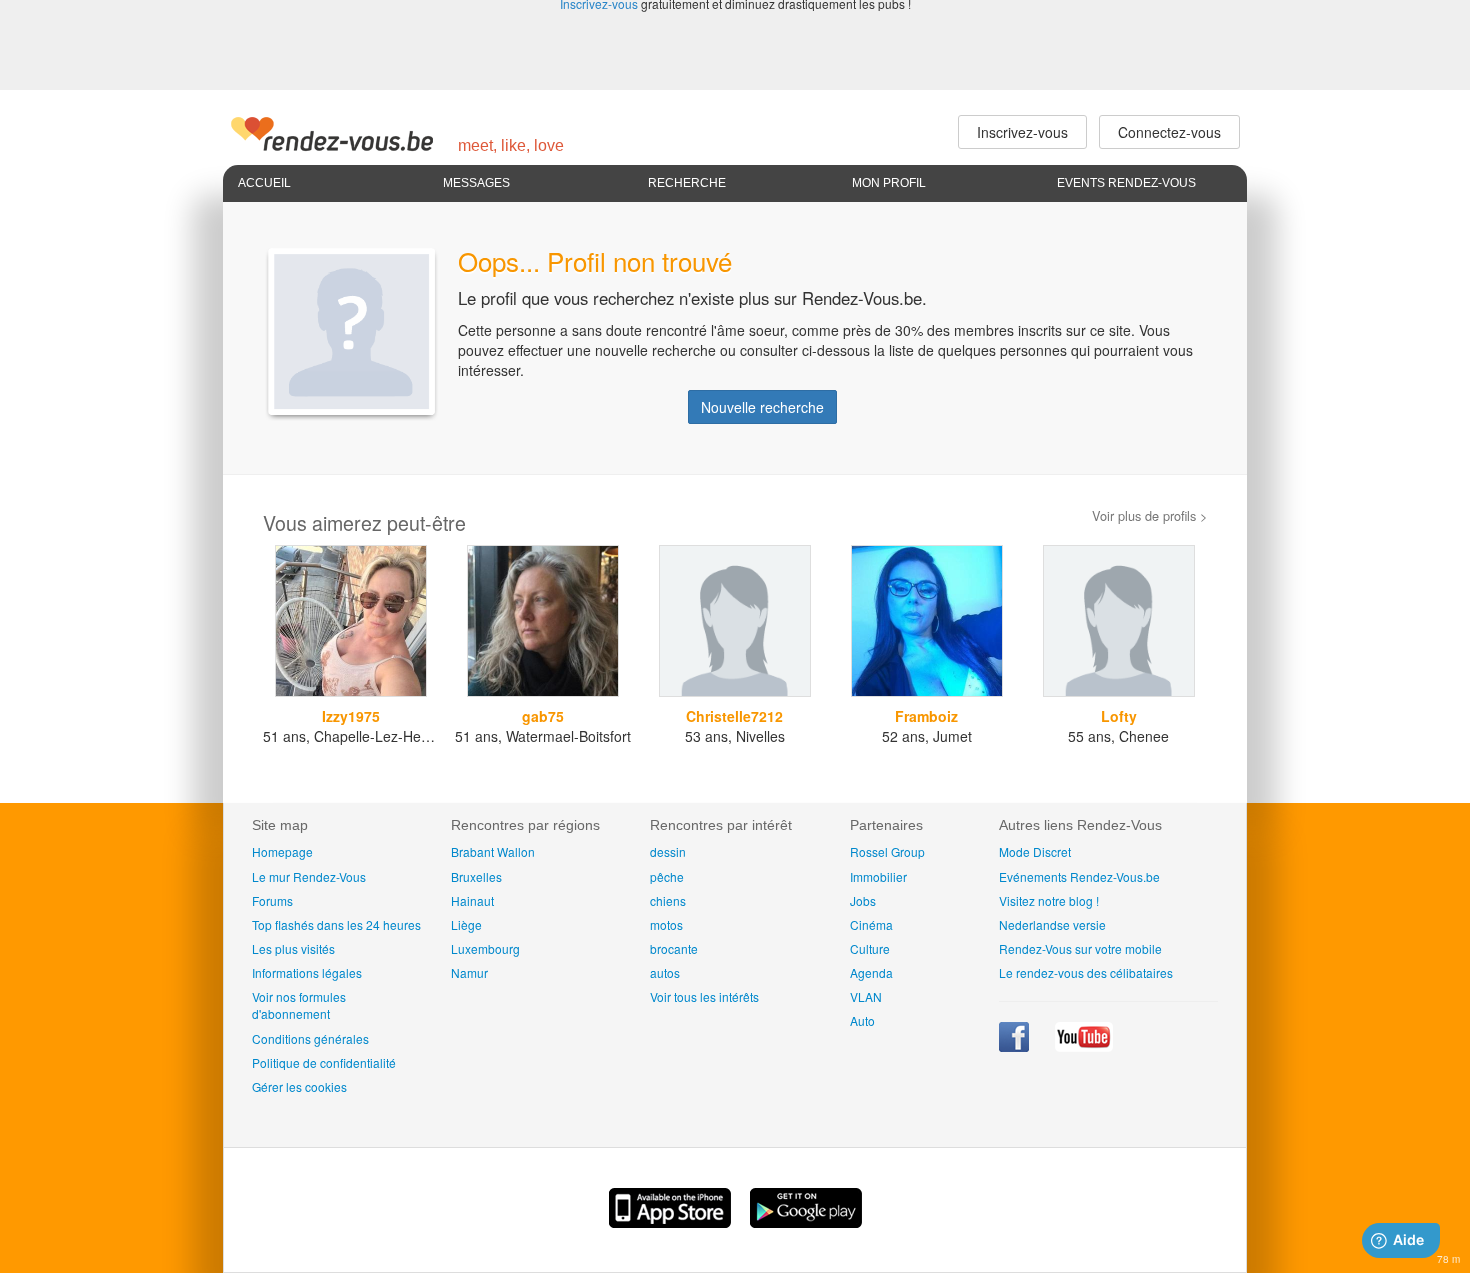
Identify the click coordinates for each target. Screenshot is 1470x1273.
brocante (674, 948)
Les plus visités (293, 948)
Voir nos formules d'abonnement (299, 1005)
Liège (466, 924)
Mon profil (889, 183)
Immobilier (878, 876)
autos (665, 972)
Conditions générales (310, 1038)
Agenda (871, 972)
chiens (668, 900)
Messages (476, 183)
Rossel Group (887, 851)
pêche (667, 876)
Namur (469, 972)
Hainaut (472, 900)
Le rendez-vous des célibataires (1086, 972)
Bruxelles (476, 876)
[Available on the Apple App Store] (672, 1222)
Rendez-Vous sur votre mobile (1080, 948)
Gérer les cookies (299, 1086)
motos (666, 924)
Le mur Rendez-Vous (309, 876)
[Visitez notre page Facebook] (1015, 1046)
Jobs (863, 900)
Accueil (264, 183)
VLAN (866, 996)
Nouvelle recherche (762, 407)
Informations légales (307, 972)
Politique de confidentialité (324, 1062)
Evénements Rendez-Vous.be (1079, 876)
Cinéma (871, 924)
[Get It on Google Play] (806, 1222)
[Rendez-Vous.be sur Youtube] (1084, 1046)
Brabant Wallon (493, 851)
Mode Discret (1035, 851)
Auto (862, 1020)
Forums (272, 900)
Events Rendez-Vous (1126, 183)
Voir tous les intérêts (704, 996)
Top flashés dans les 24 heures (336, 924)
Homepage (282, 851)
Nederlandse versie (1052, 924)
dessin (668, 851)
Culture (870, 948)
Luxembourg (485, 948)
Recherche (687, 183)
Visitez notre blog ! (1049, 900)
